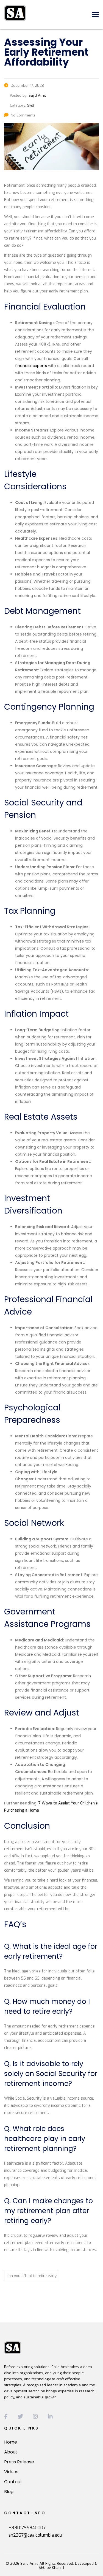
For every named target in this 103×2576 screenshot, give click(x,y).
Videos (11, 2472)
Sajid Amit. (29, 2563)
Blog (9, 2492)
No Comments (23, 115)
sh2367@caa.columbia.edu (35, 2535)
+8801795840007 (27, 2528)
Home (11, 2442)
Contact (13, 2482)
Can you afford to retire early (32, 2276)
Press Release (19, 2462)
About (11, 2452)
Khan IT (58, 2568)
